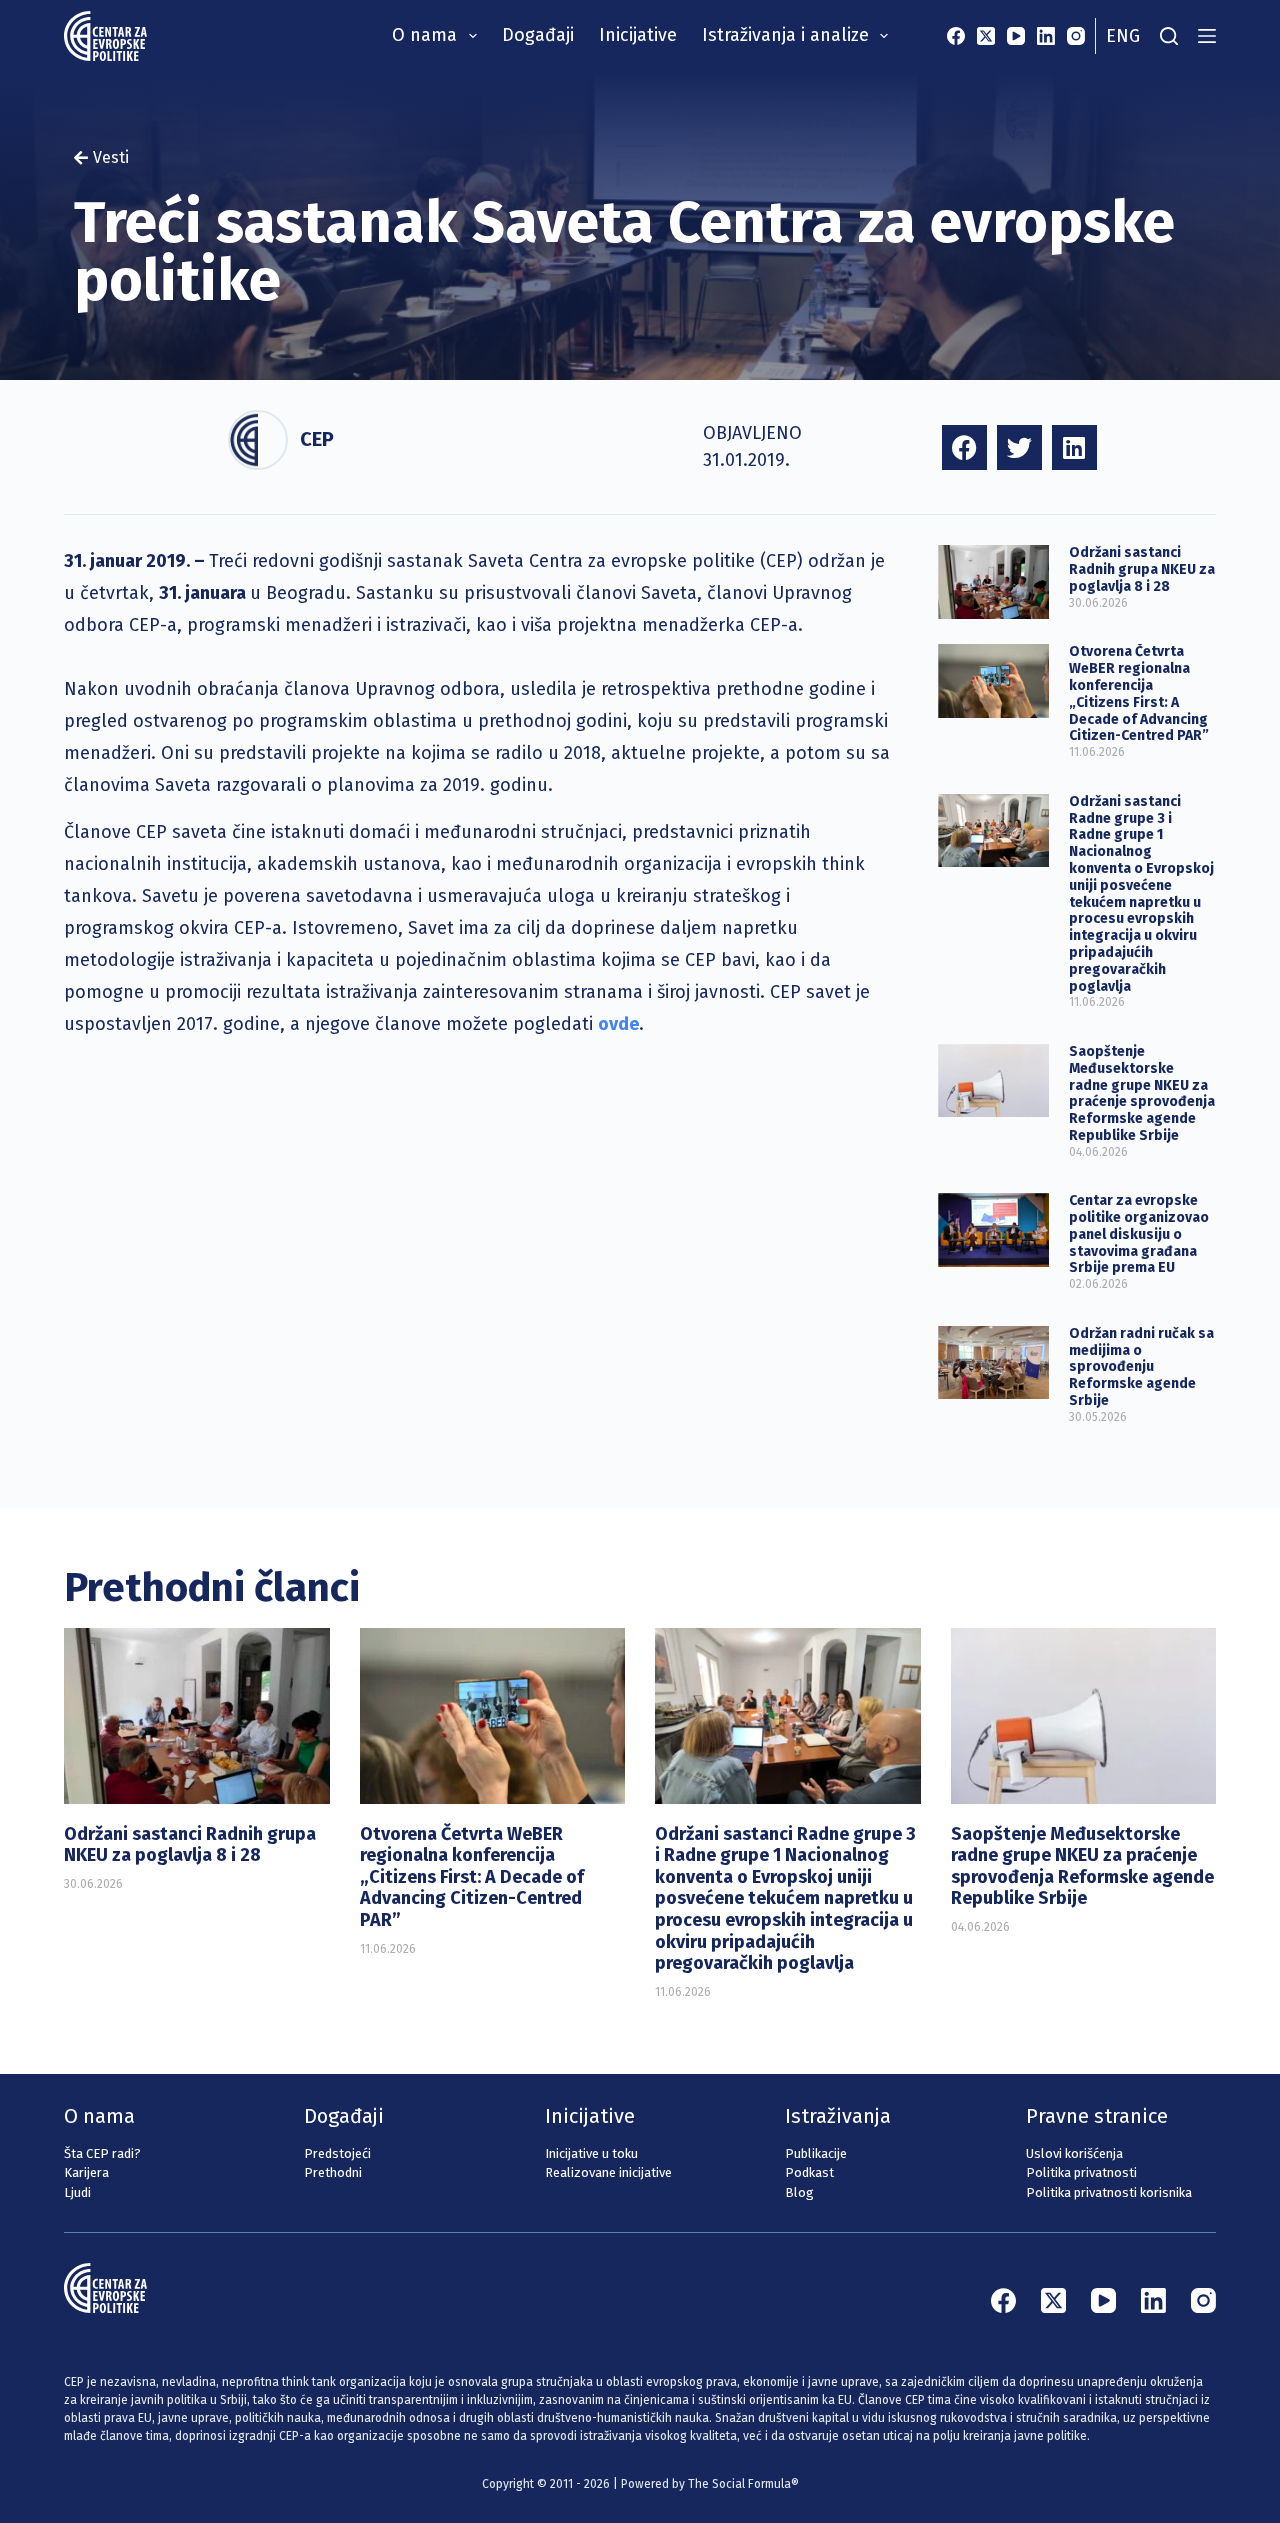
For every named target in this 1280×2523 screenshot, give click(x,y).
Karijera (86, 2172)
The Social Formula (739, 2484)
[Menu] (1207, 36)
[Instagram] (1076, 36)
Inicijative (638, 35)
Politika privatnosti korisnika (1109, 2192)
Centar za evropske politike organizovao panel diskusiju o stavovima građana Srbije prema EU (1139, 1234)
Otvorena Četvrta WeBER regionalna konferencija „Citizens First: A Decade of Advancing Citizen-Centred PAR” (1139, 693)
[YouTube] (1016, 36)
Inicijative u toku (591, 2153)
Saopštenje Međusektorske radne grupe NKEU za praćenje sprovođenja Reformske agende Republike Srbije (1142, 1093)
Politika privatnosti (1081, 2172)
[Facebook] (956, 36)
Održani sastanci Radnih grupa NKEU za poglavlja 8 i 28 (1142, 569)
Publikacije (816, 2153)
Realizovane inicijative (608, 2172)
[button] (964, 447)
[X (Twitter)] (986, 36)
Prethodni (333, 2172)
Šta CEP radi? (102, 2153)
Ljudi (77, 2192)
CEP (317, 439)
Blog (799, 2192)
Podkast (809, 2172)
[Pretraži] (1169, 36)
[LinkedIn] (1046, 36)
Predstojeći (337, 2153)
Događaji (538, 35)
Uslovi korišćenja (1074, 2153)
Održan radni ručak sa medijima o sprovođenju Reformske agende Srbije (1141, 1367)
